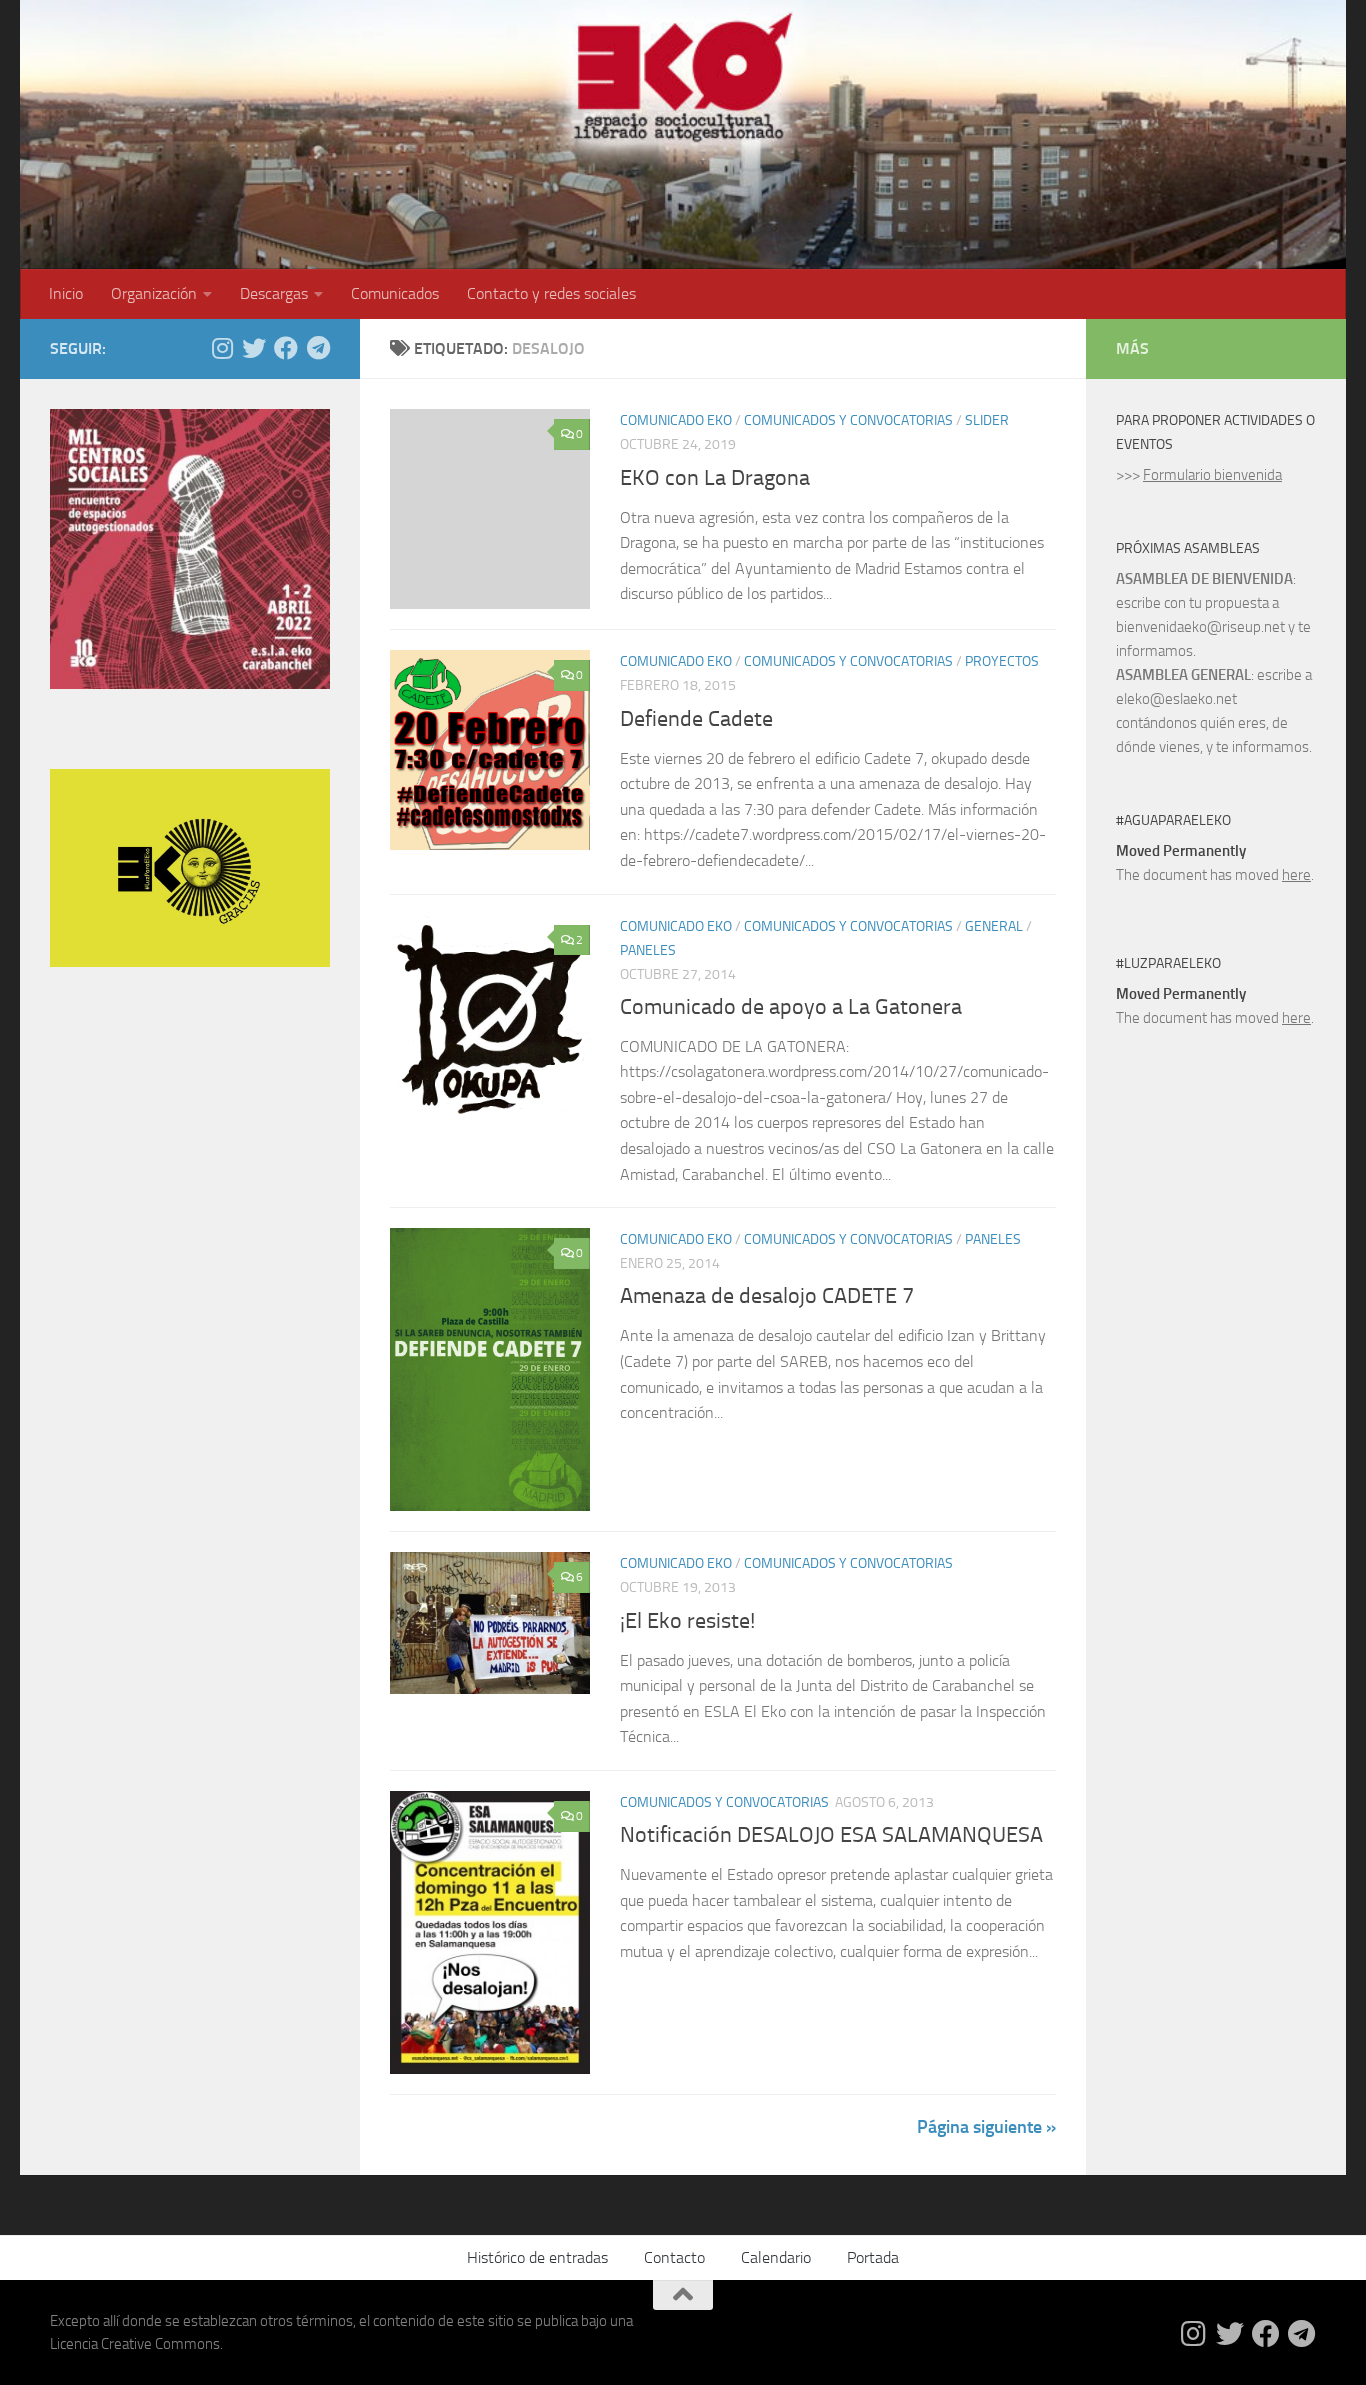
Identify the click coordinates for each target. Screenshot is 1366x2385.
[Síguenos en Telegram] (318, 348)
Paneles (648, 950)
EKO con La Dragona (715, 478)
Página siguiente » (986, 2127)
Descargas (274, 293)
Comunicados (395, 293)
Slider (987, 420)
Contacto (674, 2257)
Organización (154, 293)
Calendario (776, 2257)
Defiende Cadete (696, 719)
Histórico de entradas (537, 2257)
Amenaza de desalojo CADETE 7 (767, 1296)
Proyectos (1002, 661)
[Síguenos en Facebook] (286, 348)
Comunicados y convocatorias (848, 420)
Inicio (66, 293)
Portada (873, 2257)
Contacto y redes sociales (551, 293)
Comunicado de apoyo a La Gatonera (791, 1007)
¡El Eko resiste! (687, 1621)
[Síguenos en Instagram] (222, 348)
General (994, 926)
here (1296, 875)
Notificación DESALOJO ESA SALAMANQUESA (831, 1835)
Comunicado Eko (676, 420)
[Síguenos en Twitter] (254, 348)
